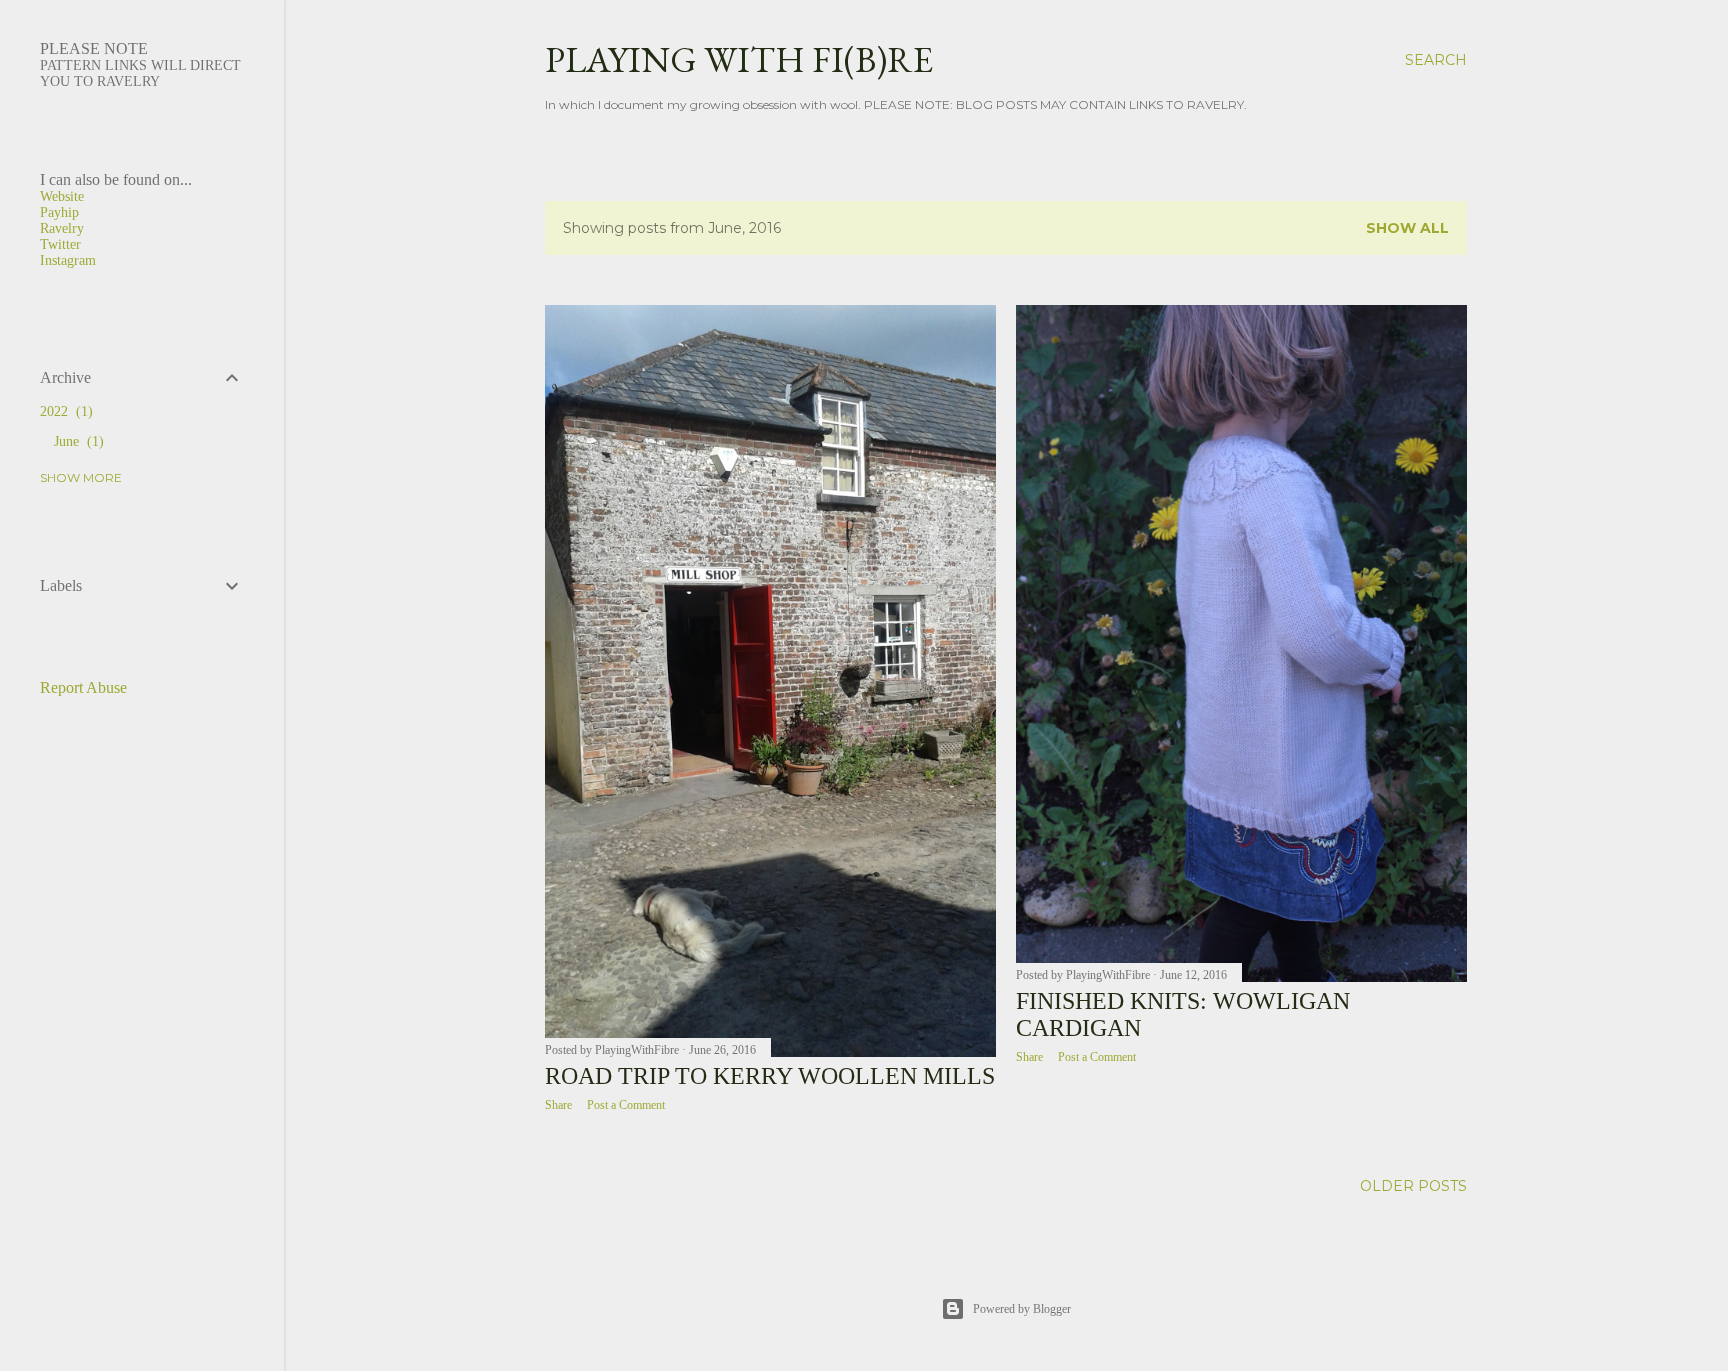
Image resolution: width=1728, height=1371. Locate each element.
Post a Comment (626, 1105)
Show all (1407, 228)
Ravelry (62, 228)
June (76, 441)
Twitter (60, 244)
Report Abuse (83, 687)
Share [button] (558, 1105)
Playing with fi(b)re (739, 59)
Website (62, 196)
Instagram (68, 260)
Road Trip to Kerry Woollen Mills (770, 1076)
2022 (64, 411)
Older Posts (1413, 1186)
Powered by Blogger (1022, 1309)
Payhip (59, 212)
